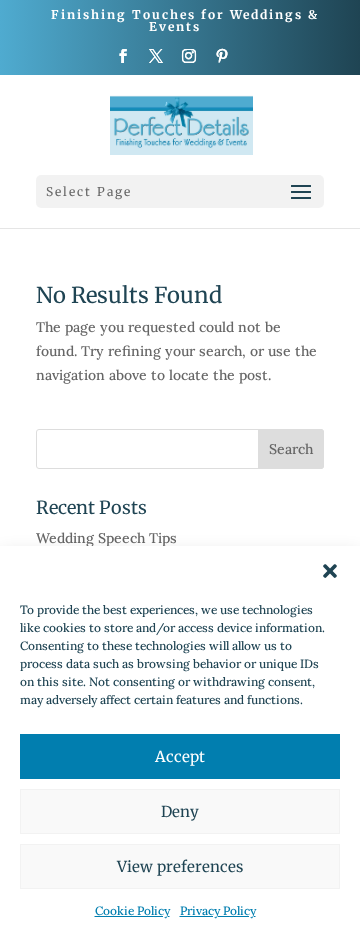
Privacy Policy (218, 910)
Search (291, 449)
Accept (180, 756)
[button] (330, 571)
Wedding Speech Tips (106, 538)
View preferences (180, 866)
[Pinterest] (223, 62)
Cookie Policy (132, 910)
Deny (180, 811)
